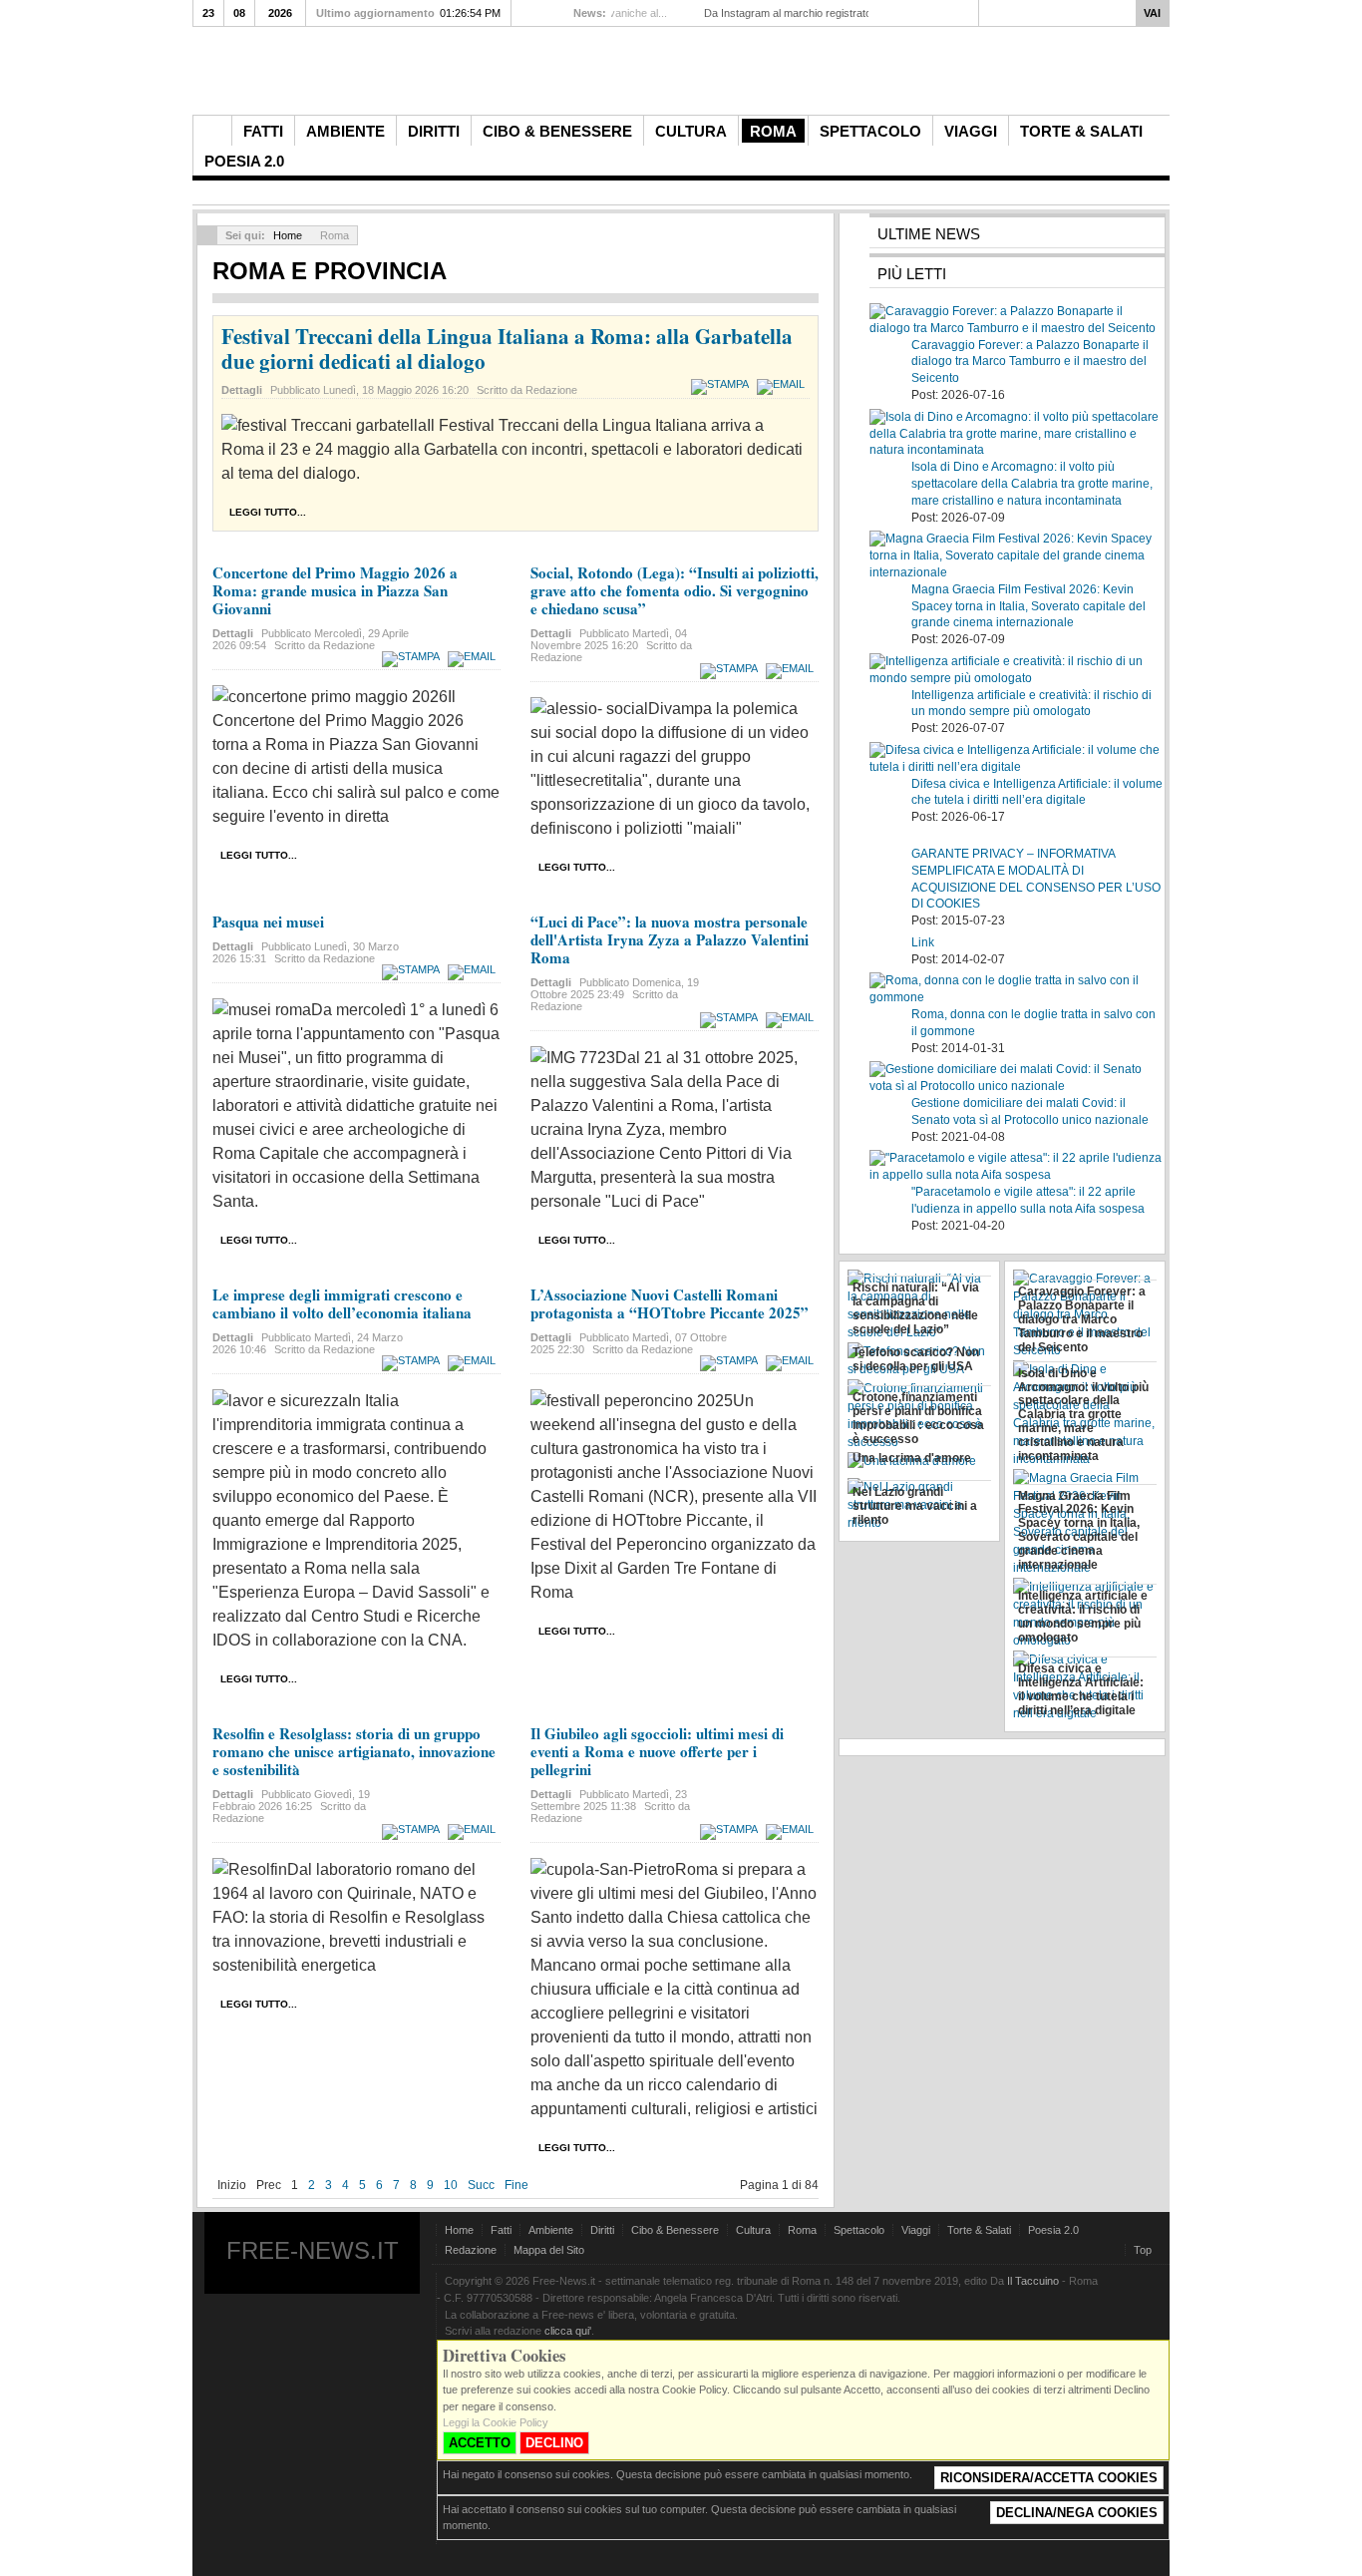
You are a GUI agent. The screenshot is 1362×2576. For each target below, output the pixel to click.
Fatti (501, 2230)
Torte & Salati (979, 2230)
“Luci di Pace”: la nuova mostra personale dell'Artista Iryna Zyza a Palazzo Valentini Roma (670, 939)
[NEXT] (544, 12)
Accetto (480, 2443)
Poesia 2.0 (1053, 2230)
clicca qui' (568, 2331)
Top (1143, 2250)
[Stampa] (722, 384)
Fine (516, 2185)
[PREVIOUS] (526, 12)
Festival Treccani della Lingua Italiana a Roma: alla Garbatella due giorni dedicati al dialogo (507, 349)
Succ (481, 2185)
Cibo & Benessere (675, 2230)
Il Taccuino (1033, 2281)
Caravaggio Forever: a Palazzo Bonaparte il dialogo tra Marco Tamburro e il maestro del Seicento (1030, 362)
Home (288, 235)
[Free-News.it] (686, 76)
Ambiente (551, 2230)
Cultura (753, 2230)
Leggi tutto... (268, 512)
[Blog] (1151, 130)
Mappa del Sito (549, 2250)
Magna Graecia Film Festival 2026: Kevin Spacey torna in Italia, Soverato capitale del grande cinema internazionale (1028, 606)
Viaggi (916, 2230)
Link (923, 942)
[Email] (783, 384)
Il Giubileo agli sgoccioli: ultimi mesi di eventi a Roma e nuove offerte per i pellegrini (657, 1751)
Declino (554, 2443)
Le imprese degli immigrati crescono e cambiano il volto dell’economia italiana (342, 1303)
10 (451, 2185)
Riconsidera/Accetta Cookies (1049, 2478)
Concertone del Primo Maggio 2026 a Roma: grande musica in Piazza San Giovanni (335, 590)
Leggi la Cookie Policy (496, 2422)
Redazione (471, 2250)
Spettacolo (859, 2230)
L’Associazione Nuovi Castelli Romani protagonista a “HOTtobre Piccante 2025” (670, 1303)
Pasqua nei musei (268, 921)
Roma (802, 2230)
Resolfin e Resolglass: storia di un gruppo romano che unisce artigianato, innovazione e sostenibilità (354, 1751)
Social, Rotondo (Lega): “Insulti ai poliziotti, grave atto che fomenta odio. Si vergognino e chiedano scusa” (675, 590)
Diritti (602, 2230)
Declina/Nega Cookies (1077, 2513)
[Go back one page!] (207, 235)
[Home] (212, 131)
